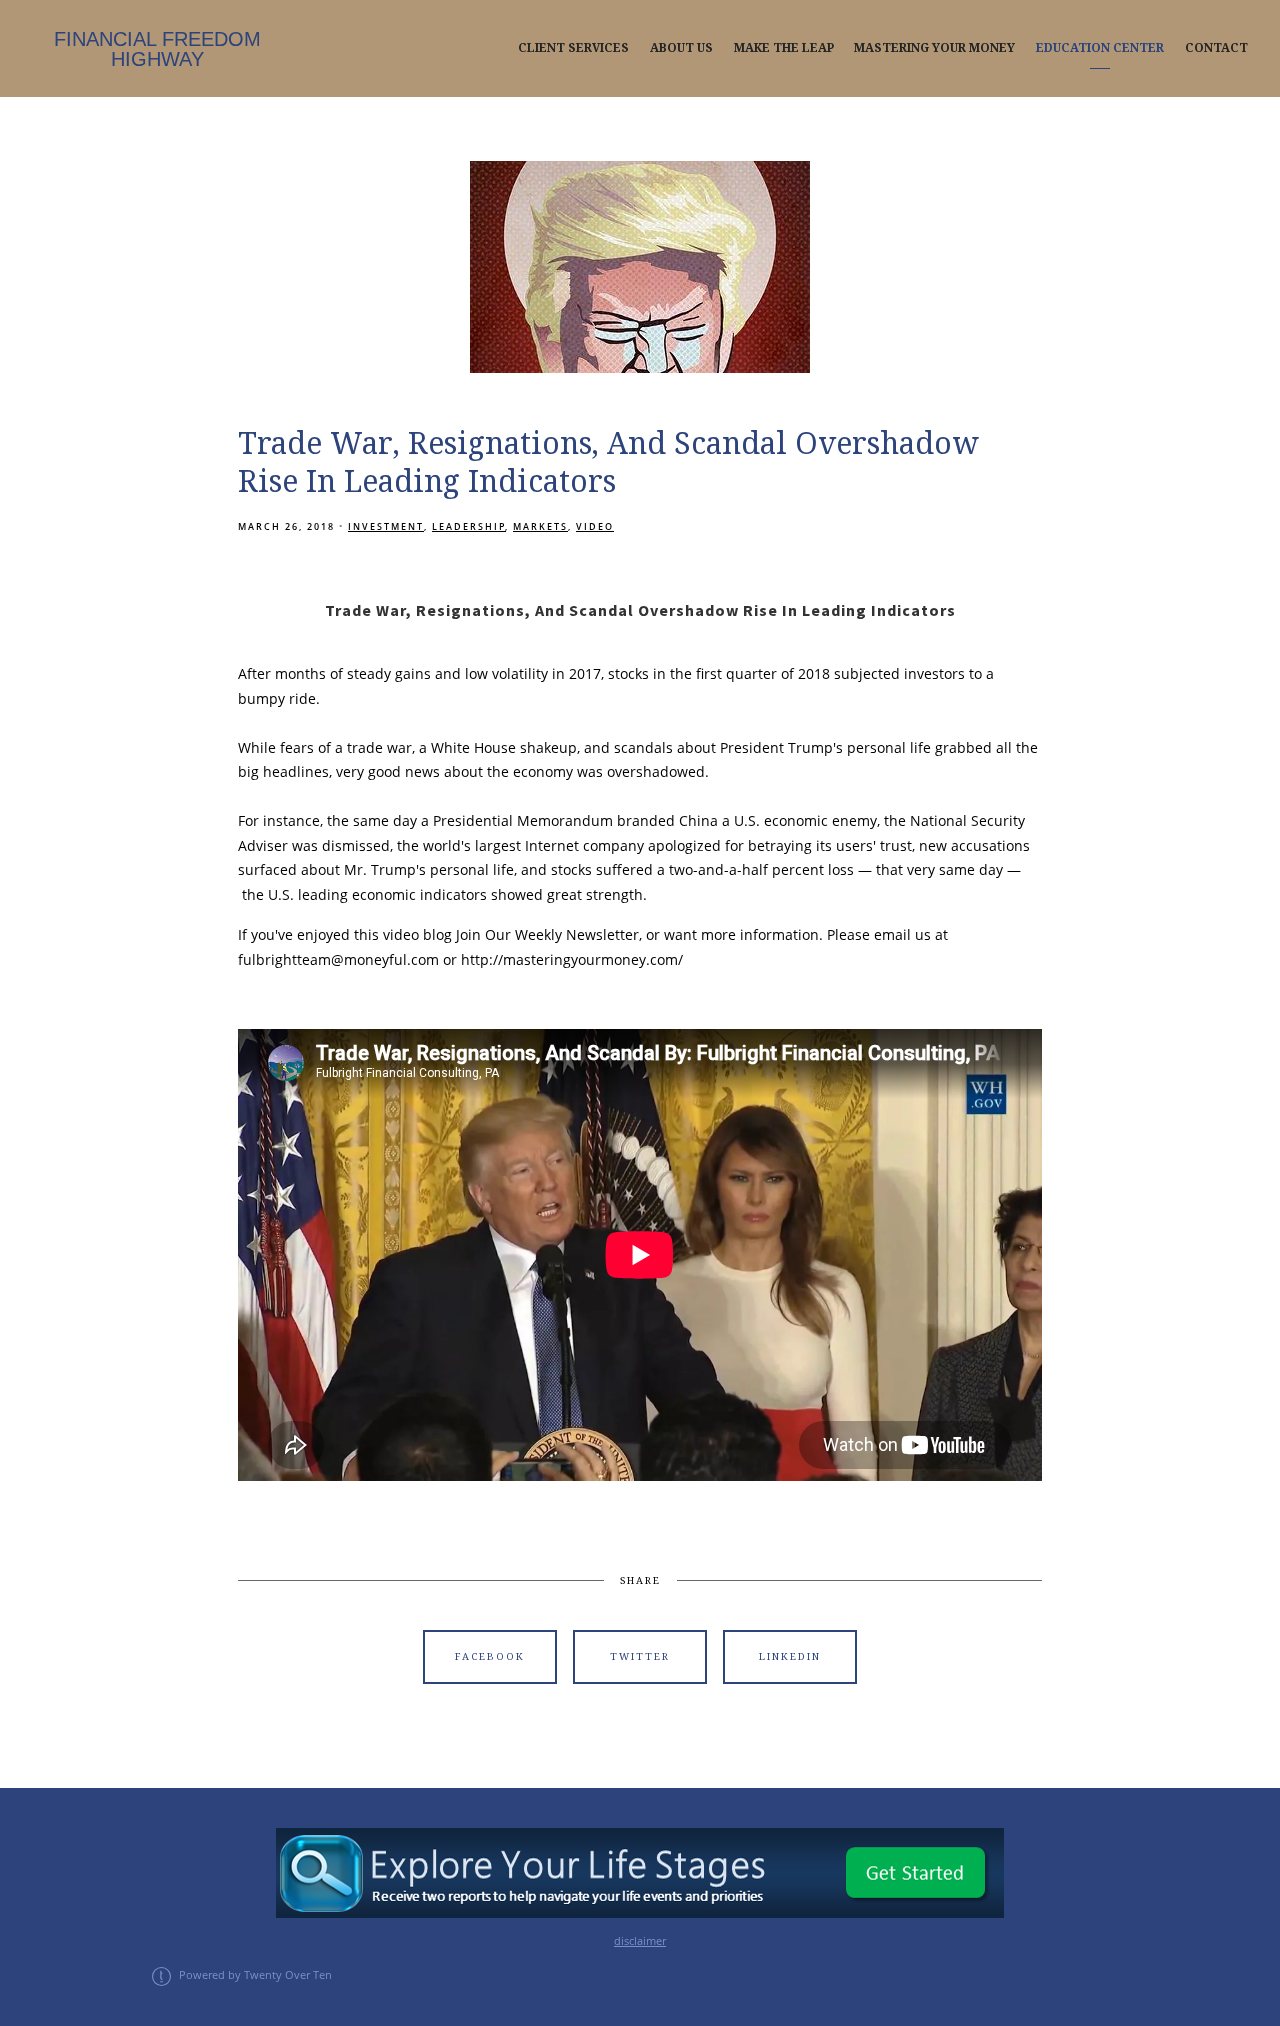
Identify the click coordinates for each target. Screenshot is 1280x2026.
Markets (540, 526)
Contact (1216, 48)
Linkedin (790, 1656)
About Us (681, 48)
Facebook (490, 1656)
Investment (386, 526)
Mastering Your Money (934, 48)
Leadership (469, 526)
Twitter (640, 1656)
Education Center (1100, 48)
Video (595, 526)
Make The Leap (784, 48)
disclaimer (640, 1941)
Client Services (573, 48)
